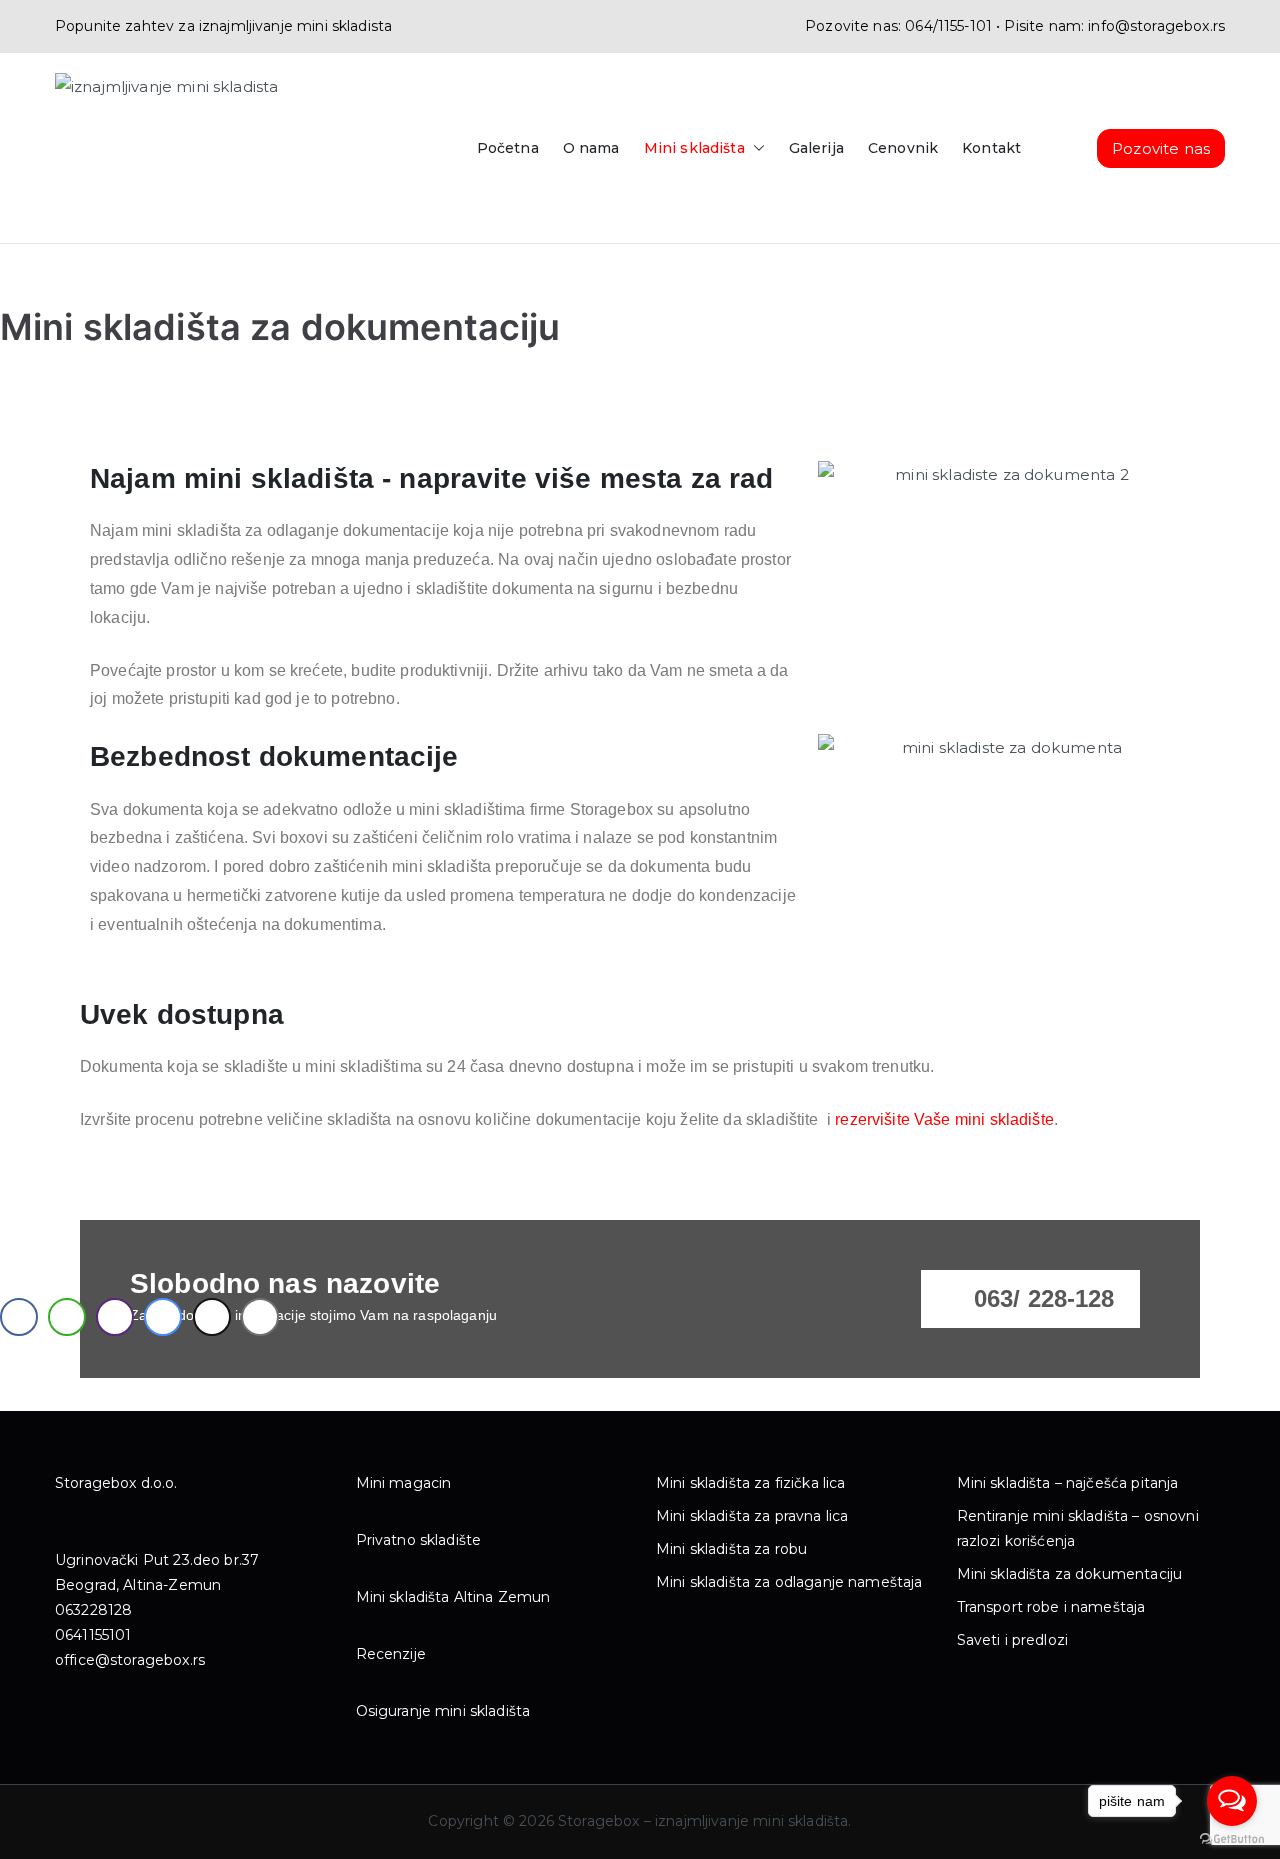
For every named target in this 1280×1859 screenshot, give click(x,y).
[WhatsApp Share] (67, 1317)
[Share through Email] (260, 1317)
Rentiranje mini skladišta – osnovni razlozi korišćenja (1078, 1528)
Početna (508, 148)
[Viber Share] (115, 1317)
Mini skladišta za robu (731, 1549)
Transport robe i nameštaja (1051, 1607)
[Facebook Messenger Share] (163, 1317)
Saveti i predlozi (1013, 1640)
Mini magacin (404, 1483)
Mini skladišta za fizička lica (751, 1483)
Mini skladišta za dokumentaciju (1070, 1574)
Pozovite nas (1161, 148)
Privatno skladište (419, 1540)
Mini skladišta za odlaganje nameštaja (789, 1582)
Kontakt (991, 148)
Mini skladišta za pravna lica (752, 1516)
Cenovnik (903, 148)
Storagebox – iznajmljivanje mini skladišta (703, 1821)
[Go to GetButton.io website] (1232, 1839)
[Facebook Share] (19, 1317)
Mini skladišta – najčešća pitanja (1068, 1483)
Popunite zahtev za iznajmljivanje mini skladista (223, 26)
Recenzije (391, 1654)
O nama (591, 148)
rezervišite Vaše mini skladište (944, 1119)
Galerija (816, 148)
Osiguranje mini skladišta (443, 1711)
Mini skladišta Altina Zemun (453, 1597)
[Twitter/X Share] (212, 1317)
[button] (755, 148)
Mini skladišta (694, 148)
